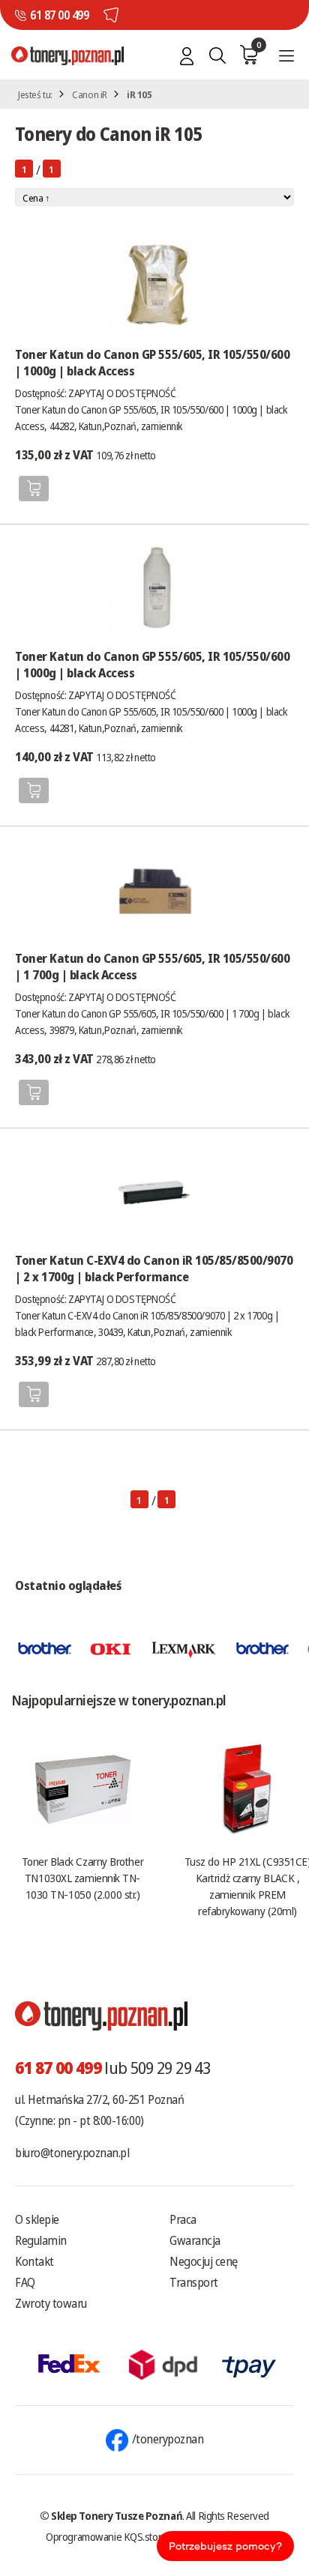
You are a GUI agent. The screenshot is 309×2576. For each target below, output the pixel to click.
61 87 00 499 (59, 15)
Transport (194, 2282)
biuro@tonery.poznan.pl (72, 2153)
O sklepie (37, 2219)
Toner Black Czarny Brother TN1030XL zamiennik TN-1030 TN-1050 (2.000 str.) (82, 1878)
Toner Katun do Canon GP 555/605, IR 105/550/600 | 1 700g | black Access (152, 967)
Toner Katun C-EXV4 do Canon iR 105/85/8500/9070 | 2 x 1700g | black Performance (154, 1269)
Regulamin (41, 2240)
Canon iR (90, 94)
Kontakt (34, 2261)
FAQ (25, 2282)
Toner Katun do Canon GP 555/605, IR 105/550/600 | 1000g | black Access (152, 363)
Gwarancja (195, 2240)
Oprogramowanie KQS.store (106, 2536)
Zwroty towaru (51, 2303)
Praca (183, 2219)
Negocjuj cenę (204, 2261)
